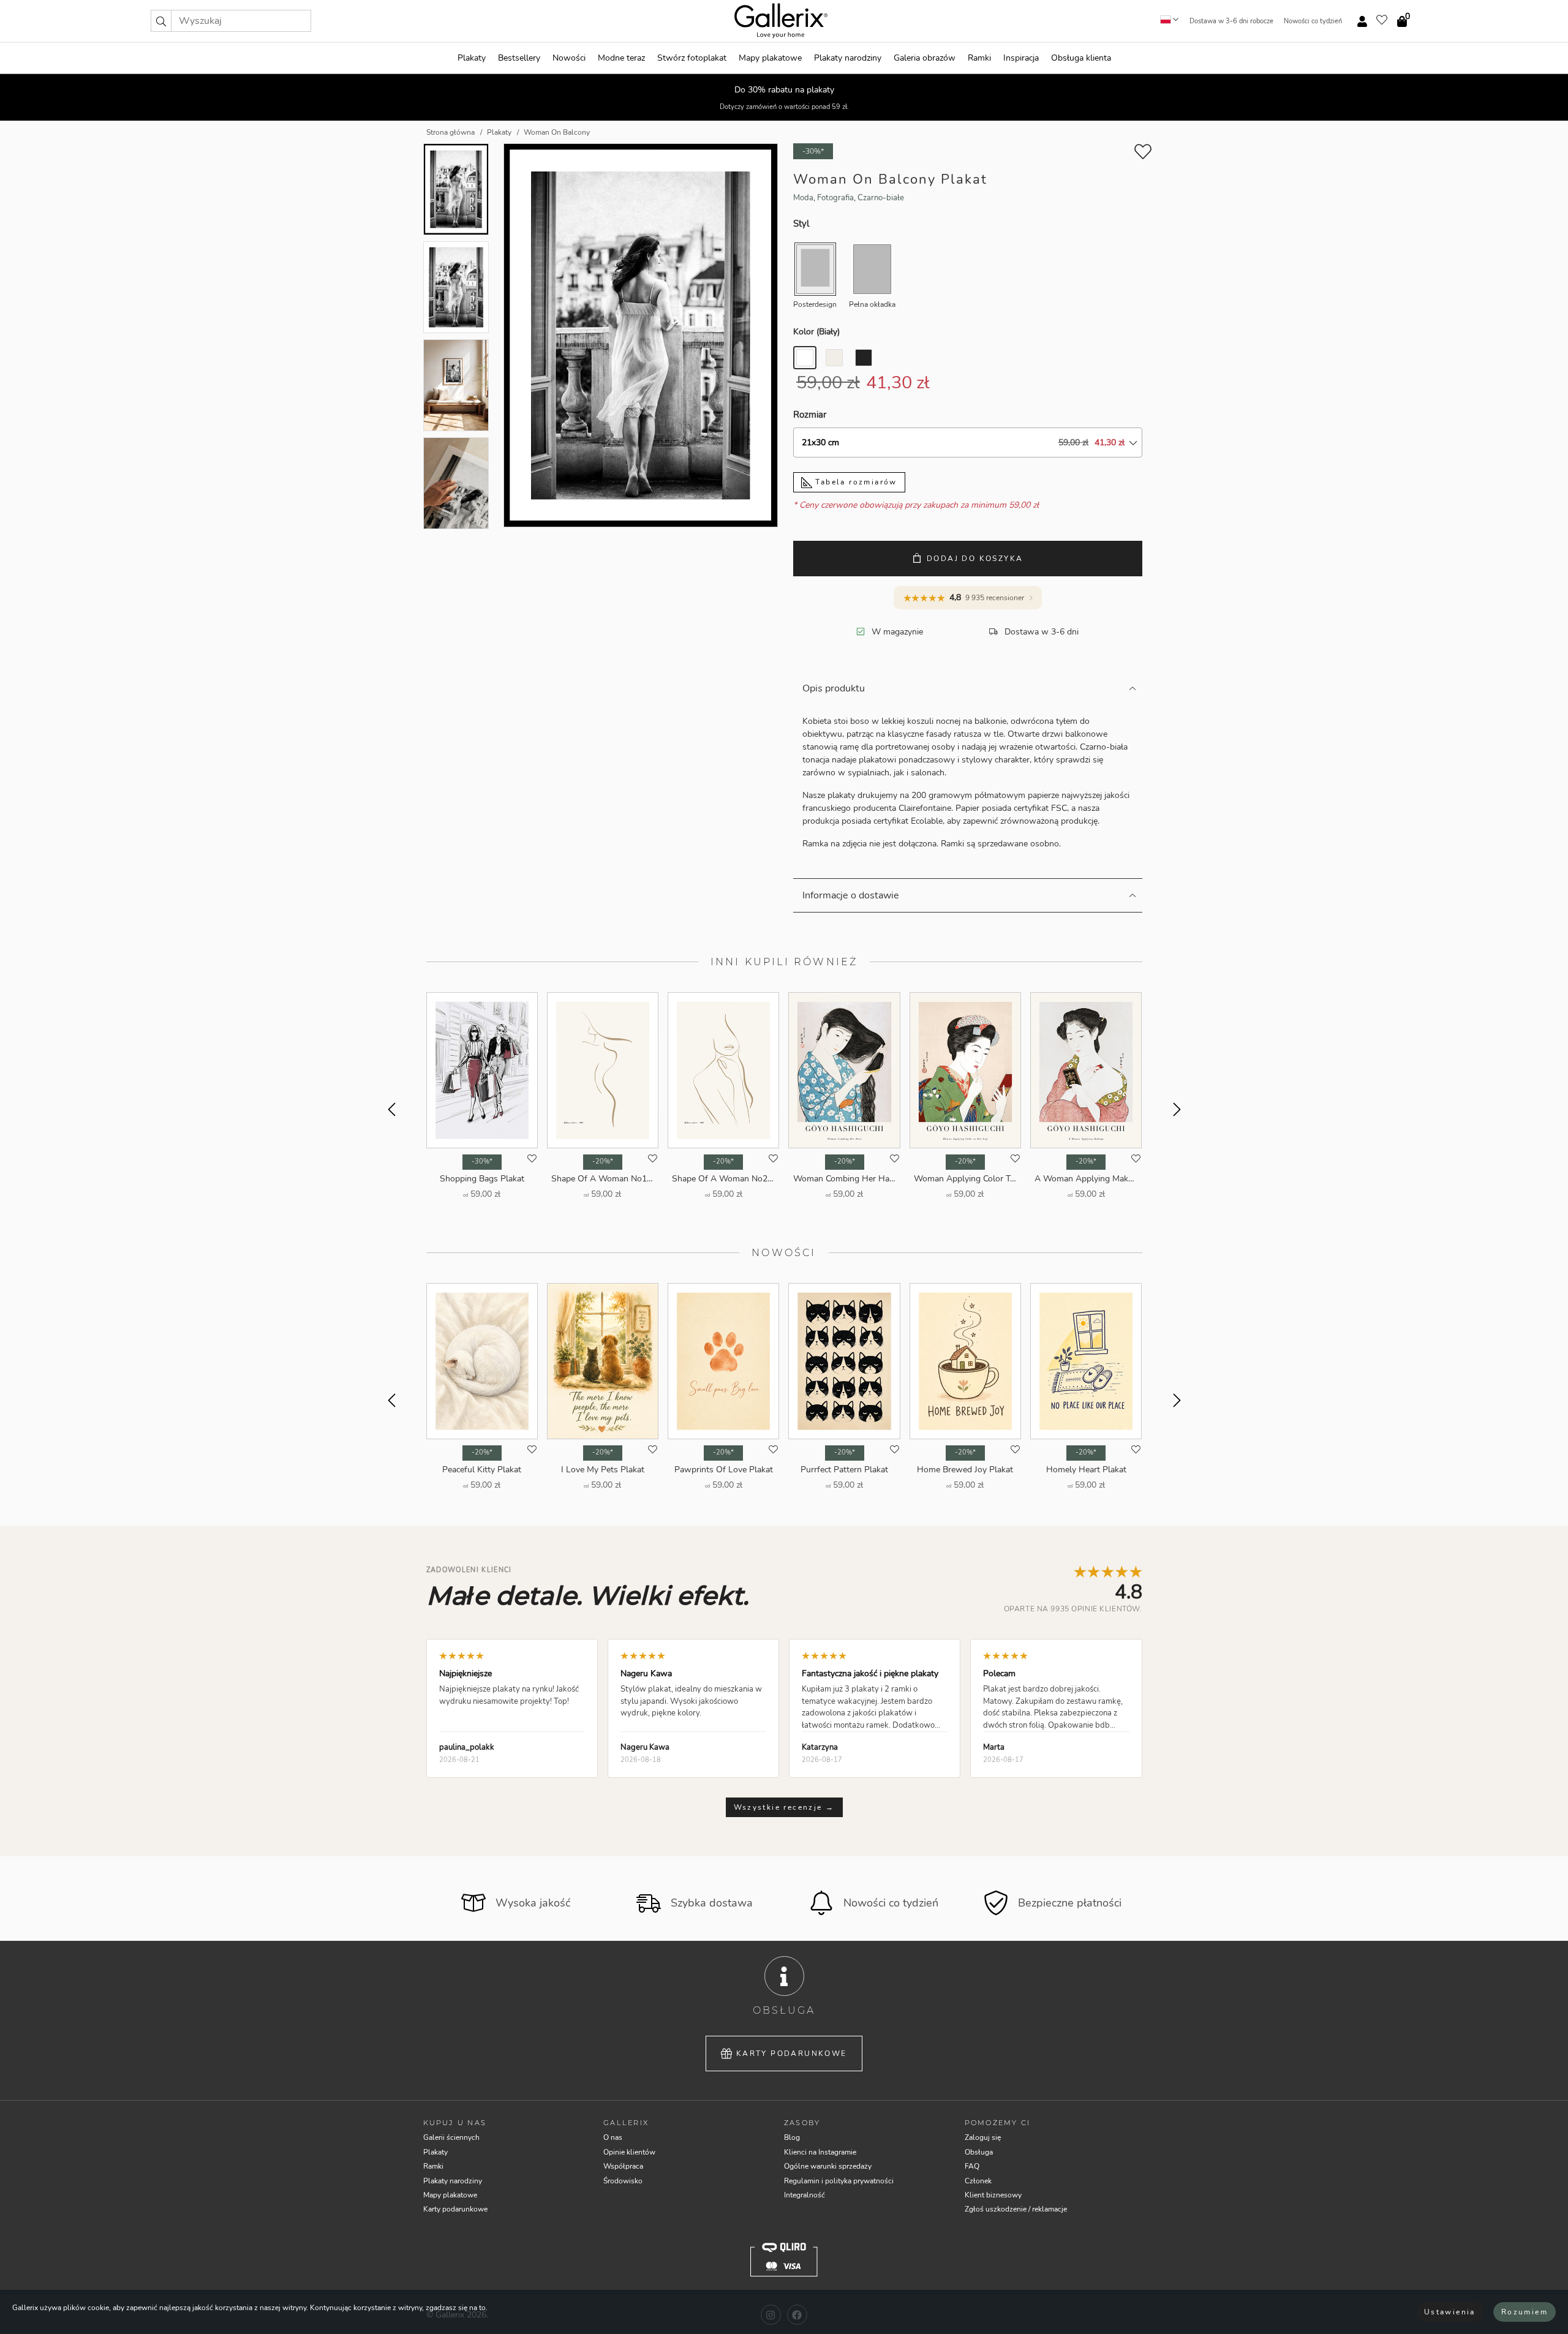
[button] (161, 21)
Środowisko (623, 2181)
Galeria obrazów (925, 58)
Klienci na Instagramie (820, 2152)
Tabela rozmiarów (855, 482)
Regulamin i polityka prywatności (839, 2181)
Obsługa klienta (1081, 58)
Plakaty (472, 58)
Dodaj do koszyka (975, 559)
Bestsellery (519, 58)
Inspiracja (1021, 58)
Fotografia (835, 198)
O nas (613, 2137)
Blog (792, 2137)
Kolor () (816, 332)
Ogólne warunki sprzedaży (828, 2166)
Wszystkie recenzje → (784, 1807)
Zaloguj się (983, 2137)
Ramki (979, 58)
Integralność (805, 2195)
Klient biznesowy (993, 2195)
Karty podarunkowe (792, 2054)
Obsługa (979, 2152)
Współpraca (623, 2166)
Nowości (569, 58)
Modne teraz (621, 58)
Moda (803, 198)
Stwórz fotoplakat (692, 58)
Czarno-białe (881, 198)
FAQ (972, 2166)
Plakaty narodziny (848, 58)
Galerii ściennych (451, 2137)
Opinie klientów (629, 2152)
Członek (978, 2181)
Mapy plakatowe (770, 58)
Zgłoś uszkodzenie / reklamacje (1016, 2209)
